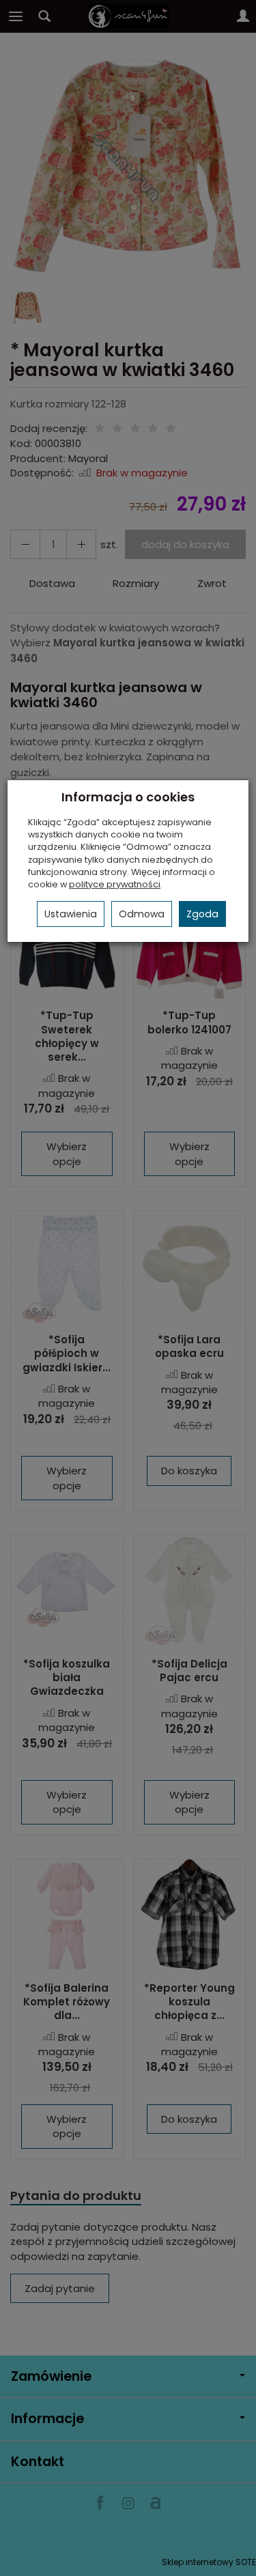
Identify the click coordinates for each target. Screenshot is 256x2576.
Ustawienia (71, 914)
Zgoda (202, 914)
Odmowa (142, 914)
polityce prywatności (115, 884)
